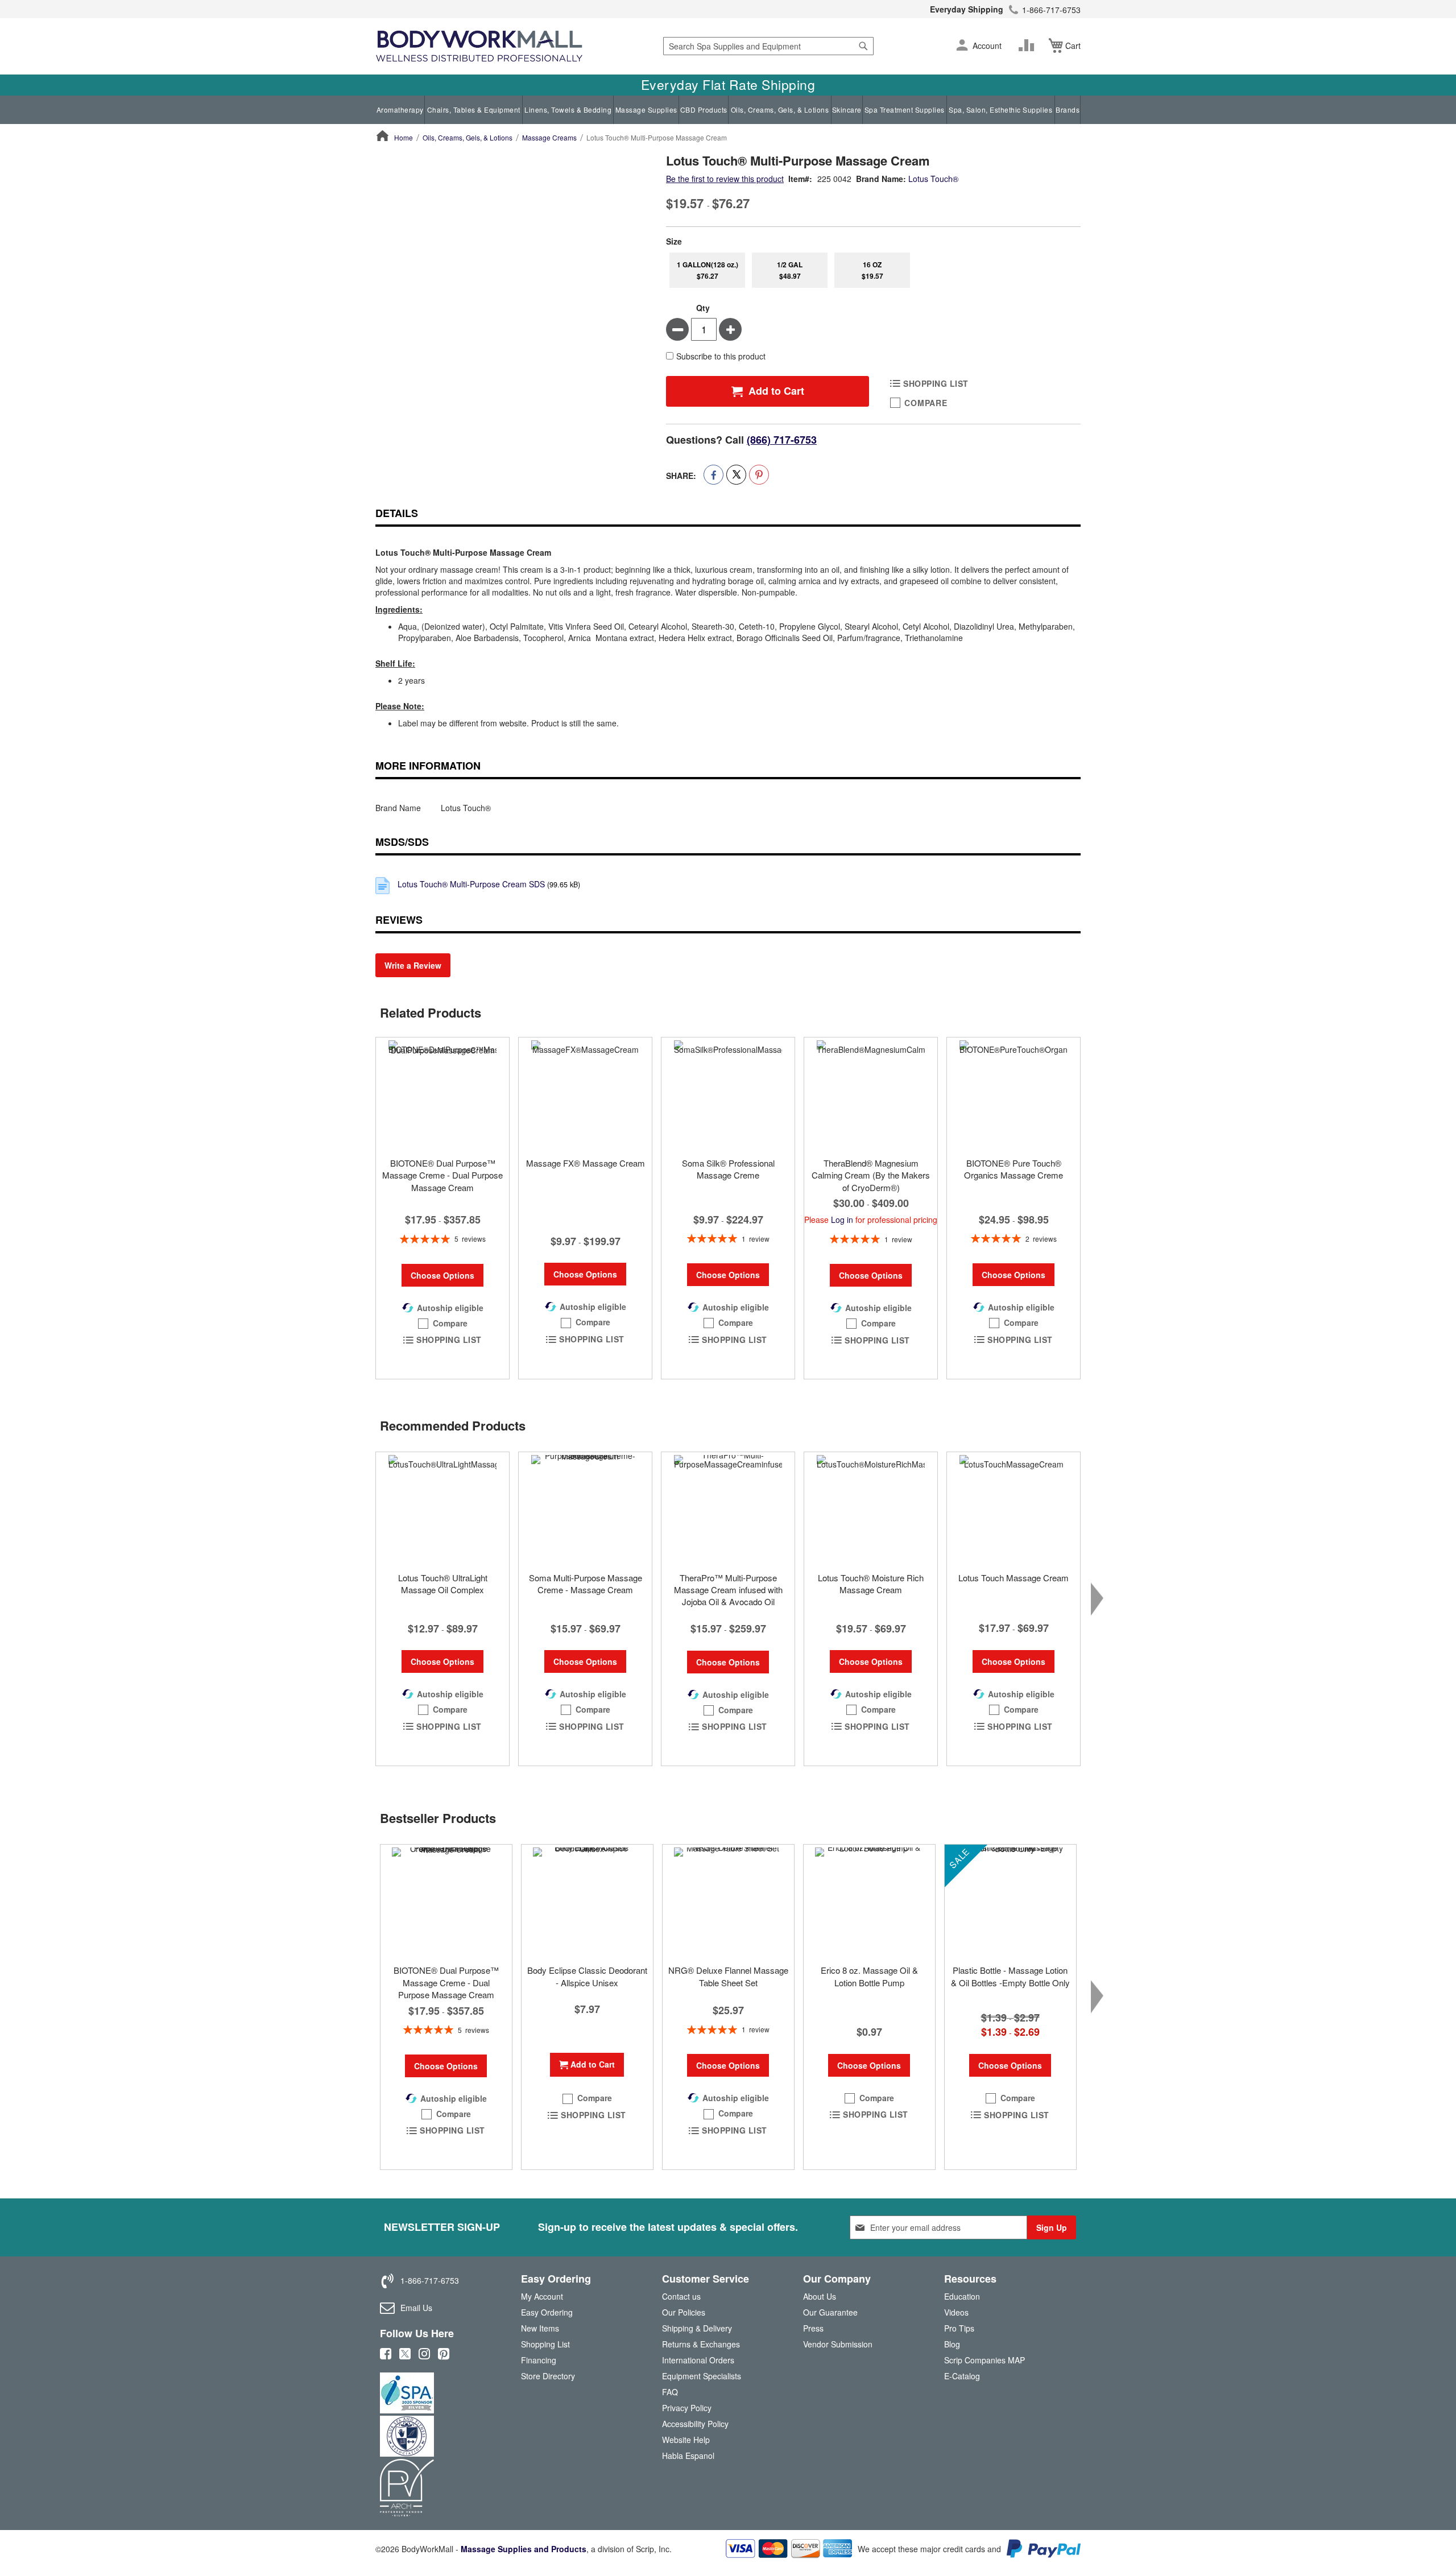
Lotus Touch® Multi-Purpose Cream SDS (471, 884)
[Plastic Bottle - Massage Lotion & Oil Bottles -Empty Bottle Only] (1010, 1902)
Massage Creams (549, 137)
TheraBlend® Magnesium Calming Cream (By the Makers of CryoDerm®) (871, 1175)
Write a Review (413, 965)
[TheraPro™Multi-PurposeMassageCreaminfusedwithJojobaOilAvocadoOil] (728, 1509)
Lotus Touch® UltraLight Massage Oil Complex (443, 1584)
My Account (542, 2296)
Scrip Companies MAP (985, 2360)
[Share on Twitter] (736, 475)
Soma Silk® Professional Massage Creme (728, 1169)
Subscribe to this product (721, 356)
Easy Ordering (547, 2312)
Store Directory (548, 2376)
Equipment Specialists (702, 2376)
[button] (962, 46)
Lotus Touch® (933, 179)
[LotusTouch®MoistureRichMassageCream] (871, 1509)
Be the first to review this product (725, 179)
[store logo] (479, 46)
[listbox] (873, 270)
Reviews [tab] (399, 920)
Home (404, 137)
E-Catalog (962, 2378)
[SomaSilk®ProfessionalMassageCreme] (728, 1094)
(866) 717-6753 (782, 440)
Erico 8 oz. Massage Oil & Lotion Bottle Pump (869, 1976)
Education (962, 2296)
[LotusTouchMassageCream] (1014, 1509)
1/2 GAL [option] (790, 270)
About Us (820, 2296)
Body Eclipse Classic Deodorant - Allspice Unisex (587, 1976)
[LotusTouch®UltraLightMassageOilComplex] (442, 1509)
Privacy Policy (687, 2408)
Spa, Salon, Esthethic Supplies (1000, 109)
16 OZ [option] (872, 270)
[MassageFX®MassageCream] (585, 1094)
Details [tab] (397, 513)
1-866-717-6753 (1051, 10)
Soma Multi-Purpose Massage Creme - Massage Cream (586, 1584)
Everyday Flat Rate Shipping (728, 85)
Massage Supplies (646, 109)
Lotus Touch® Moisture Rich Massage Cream (871, 1584)
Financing (539, 2360)
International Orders (698, 2360)
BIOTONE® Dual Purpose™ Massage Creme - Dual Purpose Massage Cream (442, 1175)
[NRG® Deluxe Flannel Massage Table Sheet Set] (728, 1902)
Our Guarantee (830, 2312)
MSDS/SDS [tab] (402, 842)
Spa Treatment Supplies (905, 109)
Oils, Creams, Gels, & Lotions (780, 109)
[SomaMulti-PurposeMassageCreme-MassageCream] (585, 1509)
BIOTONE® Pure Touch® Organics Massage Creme (1014, 1169)
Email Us (416, 2308)
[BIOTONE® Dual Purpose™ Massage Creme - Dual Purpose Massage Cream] (446, 1902)
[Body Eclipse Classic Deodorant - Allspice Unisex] (587, 1902)
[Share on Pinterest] (759, 475)
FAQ (670, 2392)
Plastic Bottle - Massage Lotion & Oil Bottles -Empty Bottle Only (1010, 1976)
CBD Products (704, 109)
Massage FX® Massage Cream (586, 1163)
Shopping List (545, 2344)
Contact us (681, 2296)
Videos (956, 2312)
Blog (952, 2344)
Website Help (686, 2440)
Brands (1068, 109)
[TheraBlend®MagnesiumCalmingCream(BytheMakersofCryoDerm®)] (871, 1094)
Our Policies (684, 2312)
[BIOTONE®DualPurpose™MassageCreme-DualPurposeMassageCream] (442, 1094)
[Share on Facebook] (713, 475)
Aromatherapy (400, 109)
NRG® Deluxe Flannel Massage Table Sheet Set (728, 1976)
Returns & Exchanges (701, 2344)
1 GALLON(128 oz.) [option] (708, 270)
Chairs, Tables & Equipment (474, 109)
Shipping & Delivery (697, 2328)
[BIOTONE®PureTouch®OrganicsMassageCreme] (1014, 1094)
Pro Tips (959, 2328)
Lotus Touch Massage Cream (1014, 1578)
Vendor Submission (838, 2344)
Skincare (847, 109)
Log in (842, 1220)
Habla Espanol (688, 2456)
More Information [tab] (428, 766)
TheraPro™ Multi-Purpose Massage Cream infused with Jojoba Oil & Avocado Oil (728, 1590)
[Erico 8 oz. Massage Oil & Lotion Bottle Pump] (869, 1902)
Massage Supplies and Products (524, 2549)
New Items (540, 2328)
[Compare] (1029, 46)
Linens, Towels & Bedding (568, 109)
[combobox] (768, 46)
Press (813, 2328)
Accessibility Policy (695, 2424)
